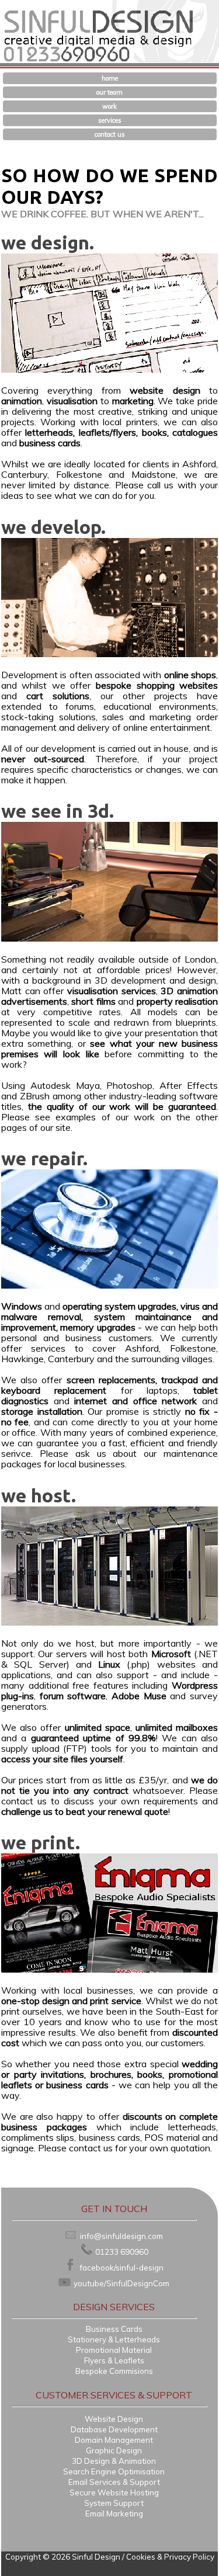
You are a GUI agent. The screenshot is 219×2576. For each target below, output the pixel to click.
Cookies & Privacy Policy (170, 2557)
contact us (110, 134)
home (110, 78)
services (110, 120)
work (109, 106)
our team (109, 92)
